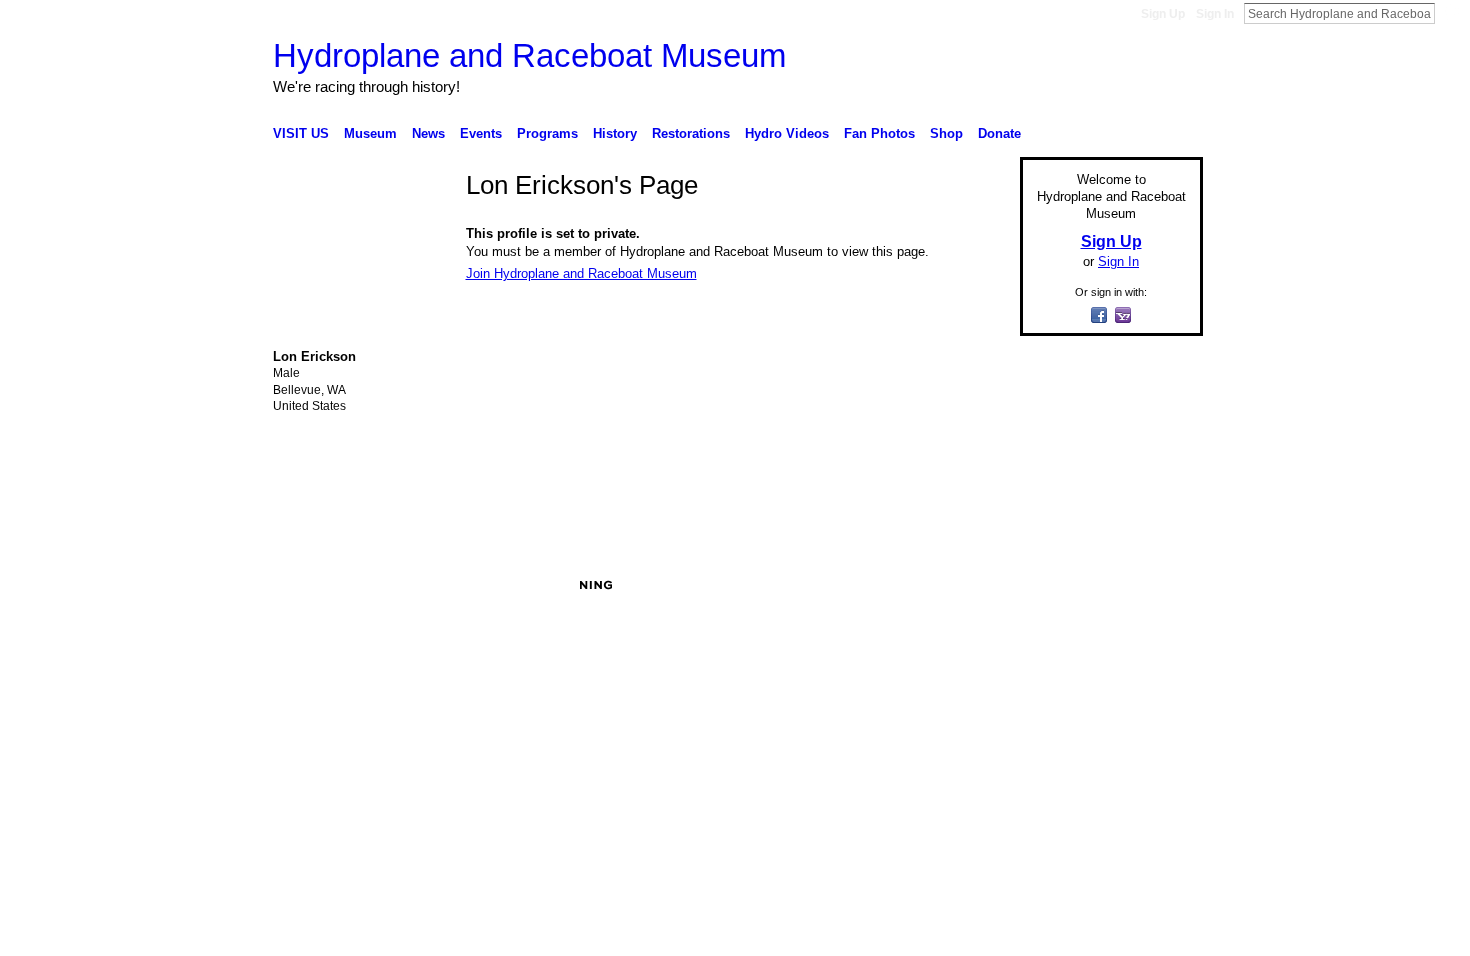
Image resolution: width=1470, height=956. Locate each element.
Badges (976, 585)
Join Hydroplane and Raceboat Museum (581, 273)
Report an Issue (1055, 585)
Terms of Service (1158, 585)
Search (1451, 13)
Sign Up (1163, 14)
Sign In (1215, 14)
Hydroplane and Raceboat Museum (529, 55)
